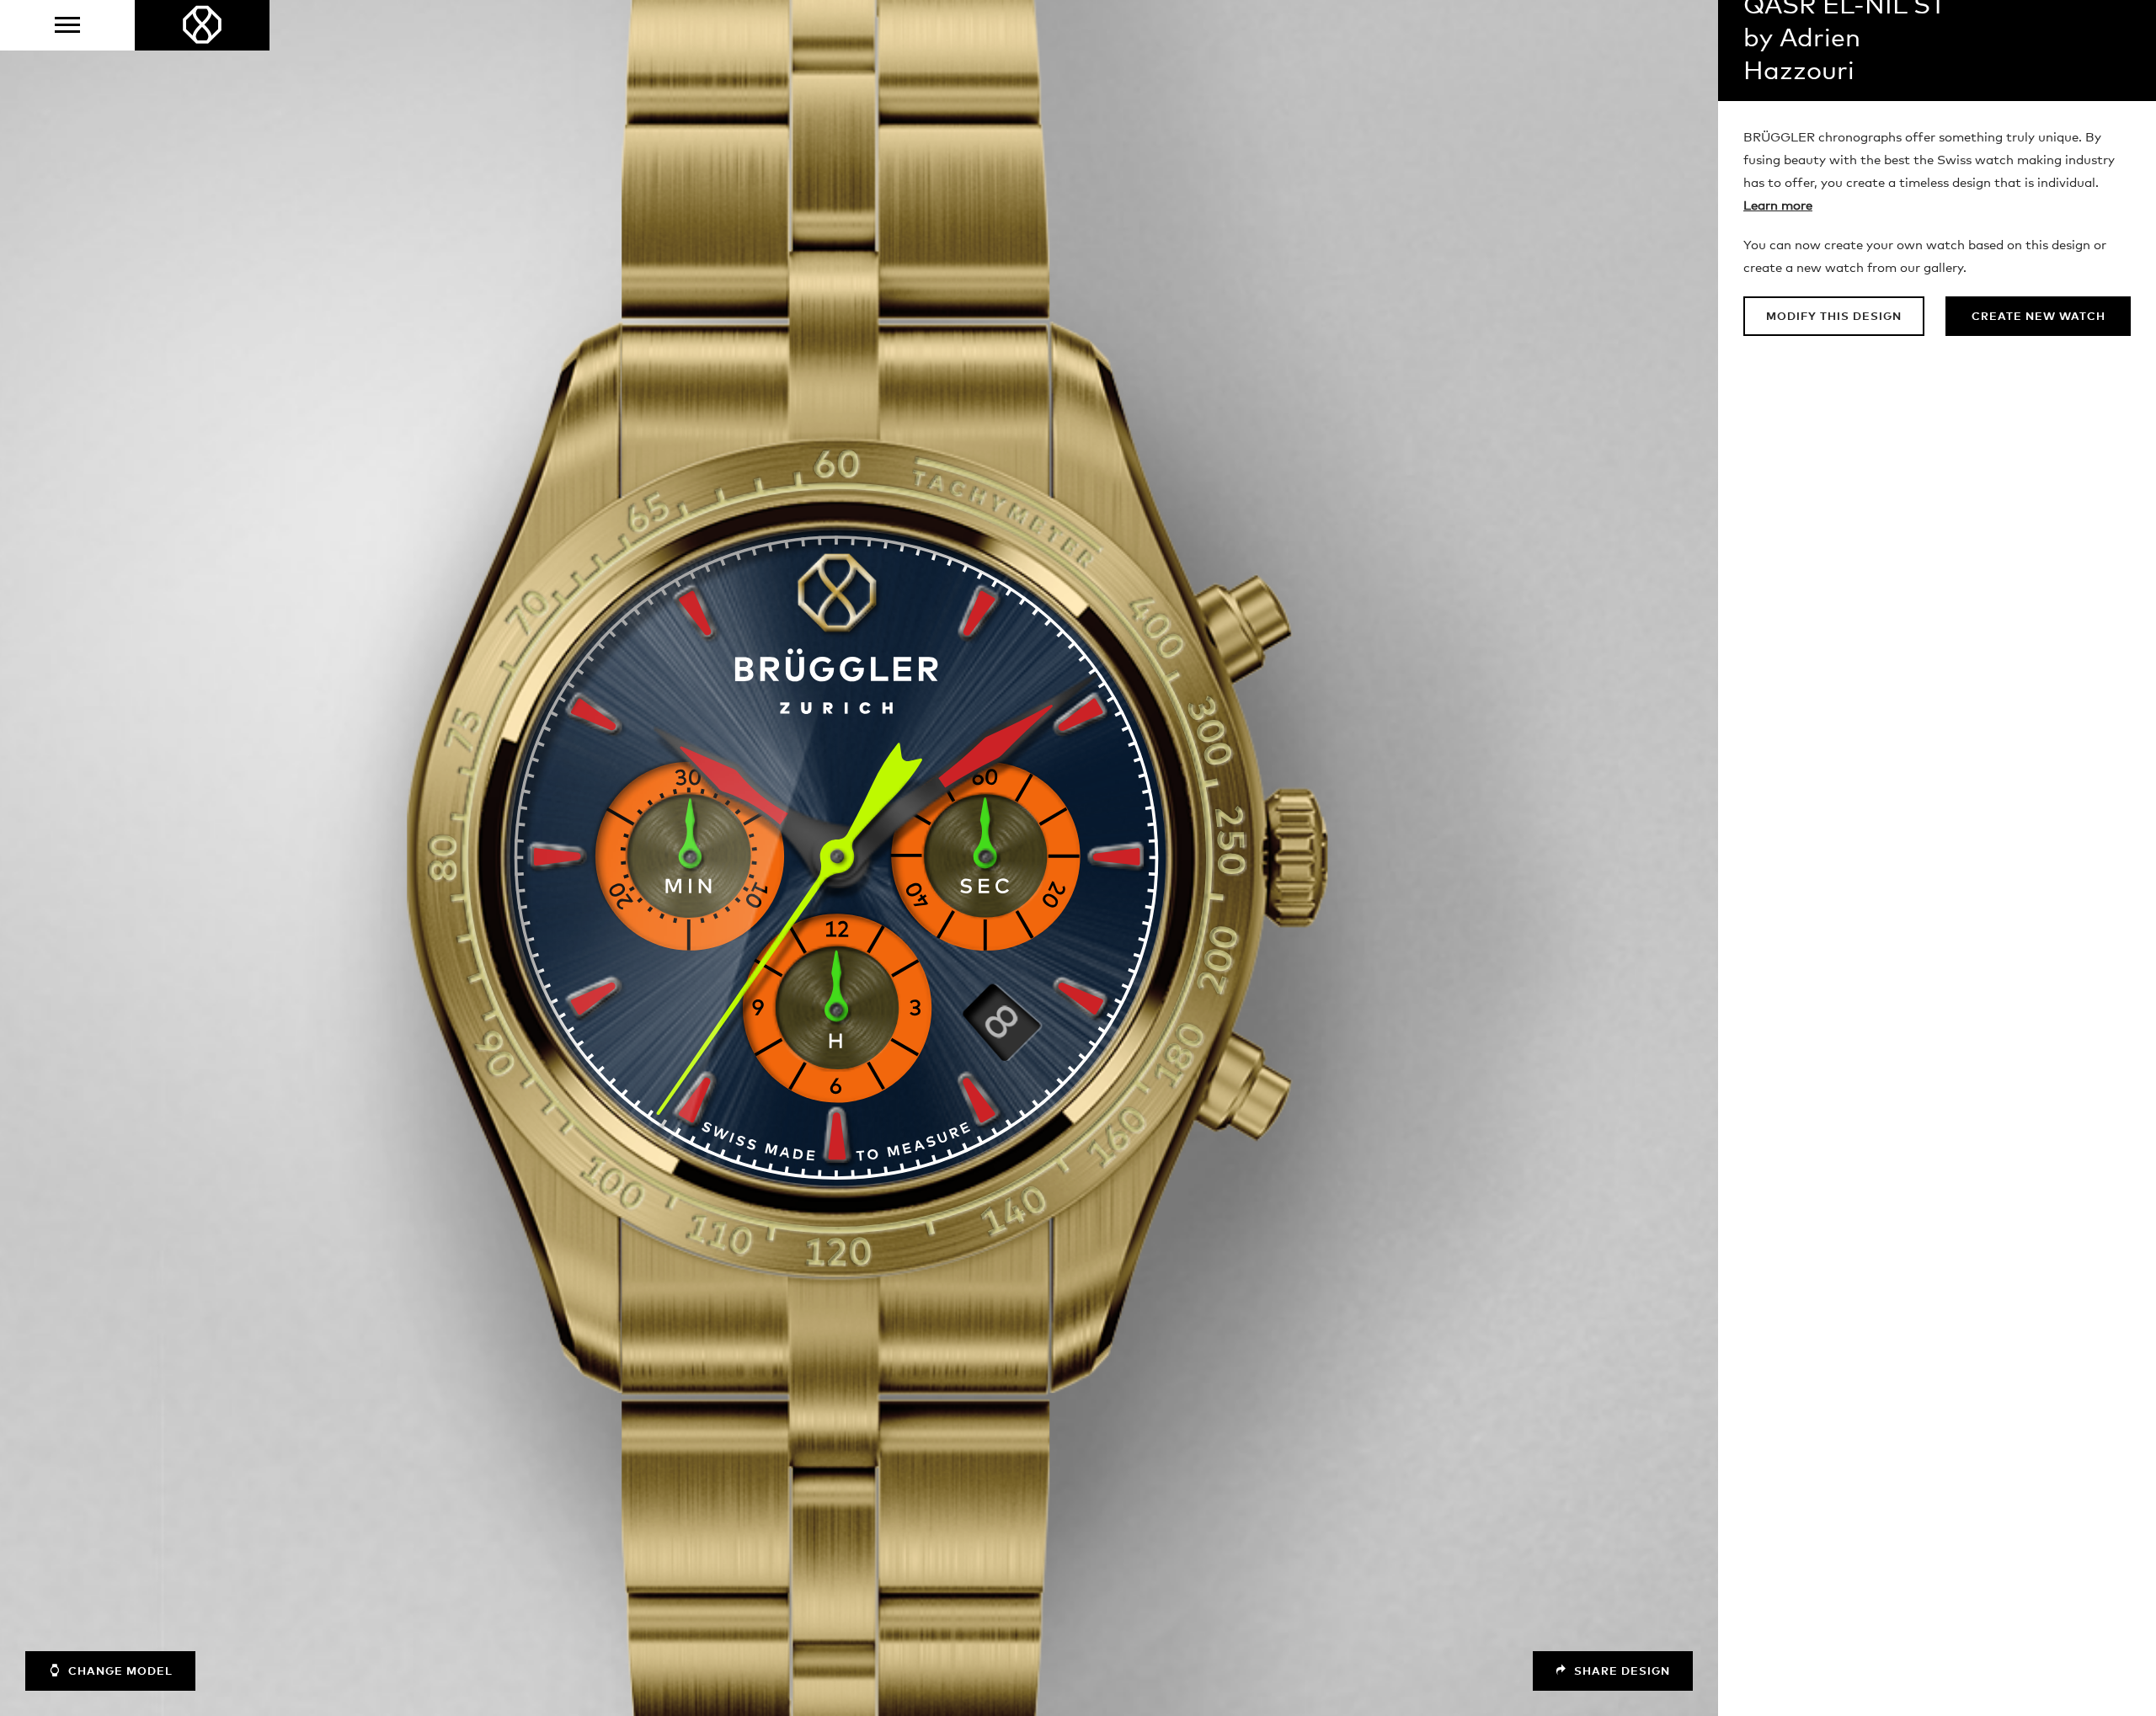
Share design (1620, 1672)
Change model (119, 1672)
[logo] (202, 25)
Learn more (1778, 206)
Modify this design (1834, 317)
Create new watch (2039, 317)
